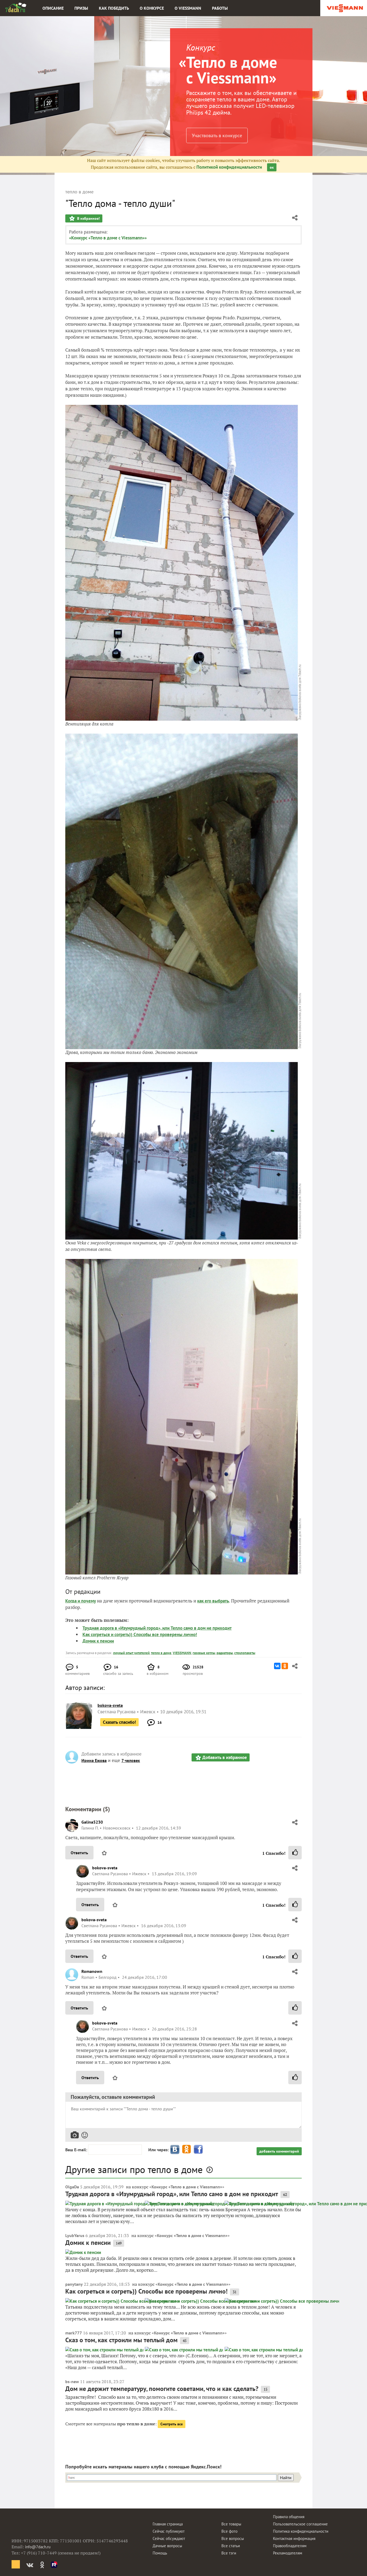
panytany (74, 2284)
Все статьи (231, 2546)
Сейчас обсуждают (169, 2538)
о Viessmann (188, 8)
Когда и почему (81, 1601)
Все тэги (229, 2553)
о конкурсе (152, 8)
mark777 (74, 2333)
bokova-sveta (105, 1868)
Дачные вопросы (167, 2546)
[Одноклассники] (285, 1666)
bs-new (72, 2382)
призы (81, 8)
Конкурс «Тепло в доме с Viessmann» (187, 2187)
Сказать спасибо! (119, 1722)
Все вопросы (233, 2538)
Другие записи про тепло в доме (134, 2169)
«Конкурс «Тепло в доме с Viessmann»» (108, 238)
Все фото (229, 2531)
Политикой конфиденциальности (229, 167)
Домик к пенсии (98, 1641)
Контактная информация (294, 2538)
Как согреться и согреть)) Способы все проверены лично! (140, 1634)
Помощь (160, 2553)
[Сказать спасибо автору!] (295, 1853)
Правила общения (289, 2517)
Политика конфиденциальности (301, 2531)
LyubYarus (75, 2235)
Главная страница (168, 2524)
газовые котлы (204, 1653)
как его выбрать (213, 1601)
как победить (114, 8)
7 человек (131, 1760)
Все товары (231, 2524)
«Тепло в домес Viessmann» (228, 70)
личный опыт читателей (131, 1653)
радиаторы (225, 1653)
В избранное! (88, 218)
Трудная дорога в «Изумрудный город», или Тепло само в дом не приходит (157, 1628)
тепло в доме (161, 1653)
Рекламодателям (288, 2553)
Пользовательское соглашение (300, 2524)
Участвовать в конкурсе (217, 135)
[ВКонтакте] (277, 1666)
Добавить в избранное (225, 1757)
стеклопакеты (245, 1653)
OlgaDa (72, 2187)
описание (53, 8)
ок (272, 167)
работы (220, 8)
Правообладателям (290, 2546)
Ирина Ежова (94, 1760)
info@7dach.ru (38, 2547)
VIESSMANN (182, 1653)
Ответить (79, 1853)
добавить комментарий (279, 2151)
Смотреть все (172, 2424)
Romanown (92, 1971)
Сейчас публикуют (169, 2531)
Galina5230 (92, 1822)
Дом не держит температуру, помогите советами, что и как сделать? (162, 2389)
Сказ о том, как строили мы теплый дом (121, 2340)
